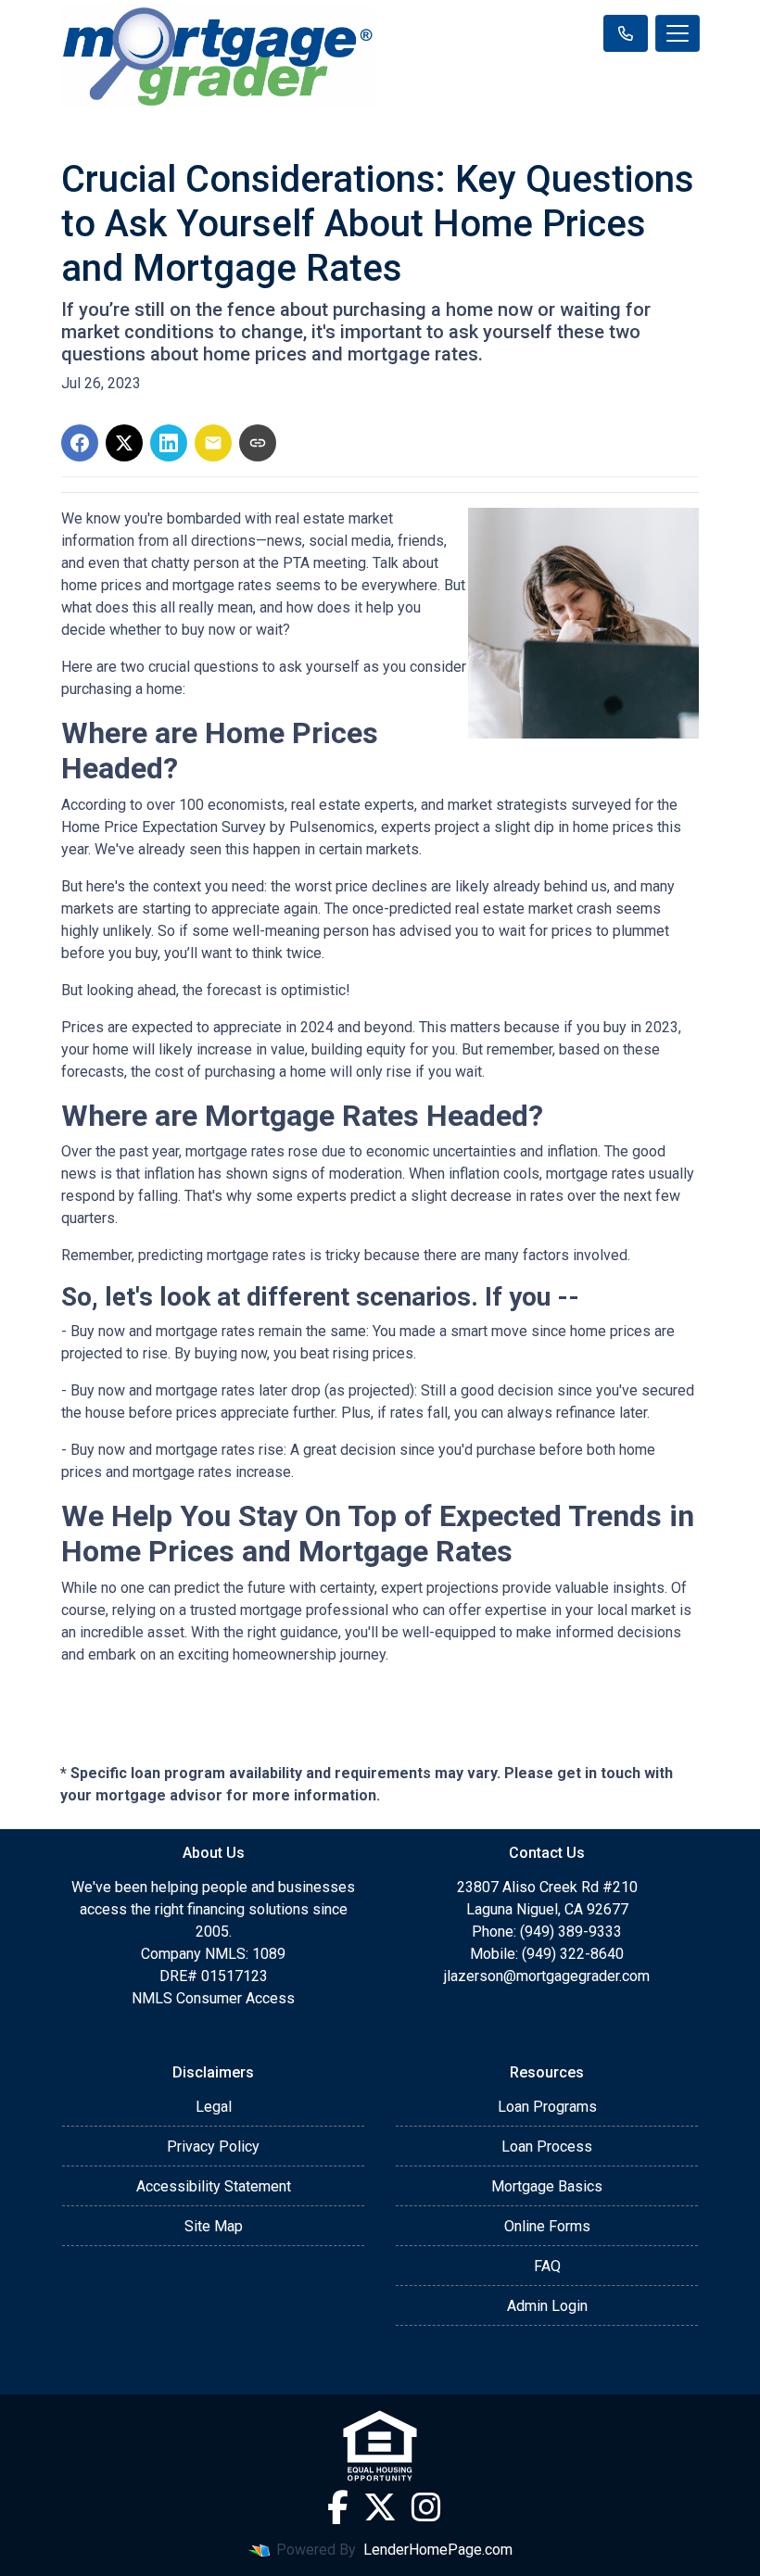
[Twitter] (380, 2507)
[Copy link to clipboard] (258, 443)
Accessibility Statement (214, 2186)
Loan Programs (547, 2107)
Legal (214, 2107)
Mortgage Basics (547, 2186)
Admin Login (547, 2306)
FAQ (547, 2266)
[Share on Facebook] (80, 443)
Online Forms (547, 2226)
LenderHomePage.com (438, 2550)
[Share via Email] (213, 443)
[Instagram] (426, 2507)
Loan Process (547, 2147)
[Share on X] (124, 443)
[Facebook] (338, 2507)
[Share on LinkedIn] (169, 443)
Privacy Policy (213, 2147)
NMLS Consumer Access (213, 1998)
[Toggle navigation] (678, 33)
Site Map (214, 2226)
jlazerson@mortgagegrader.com (547, 1976)
